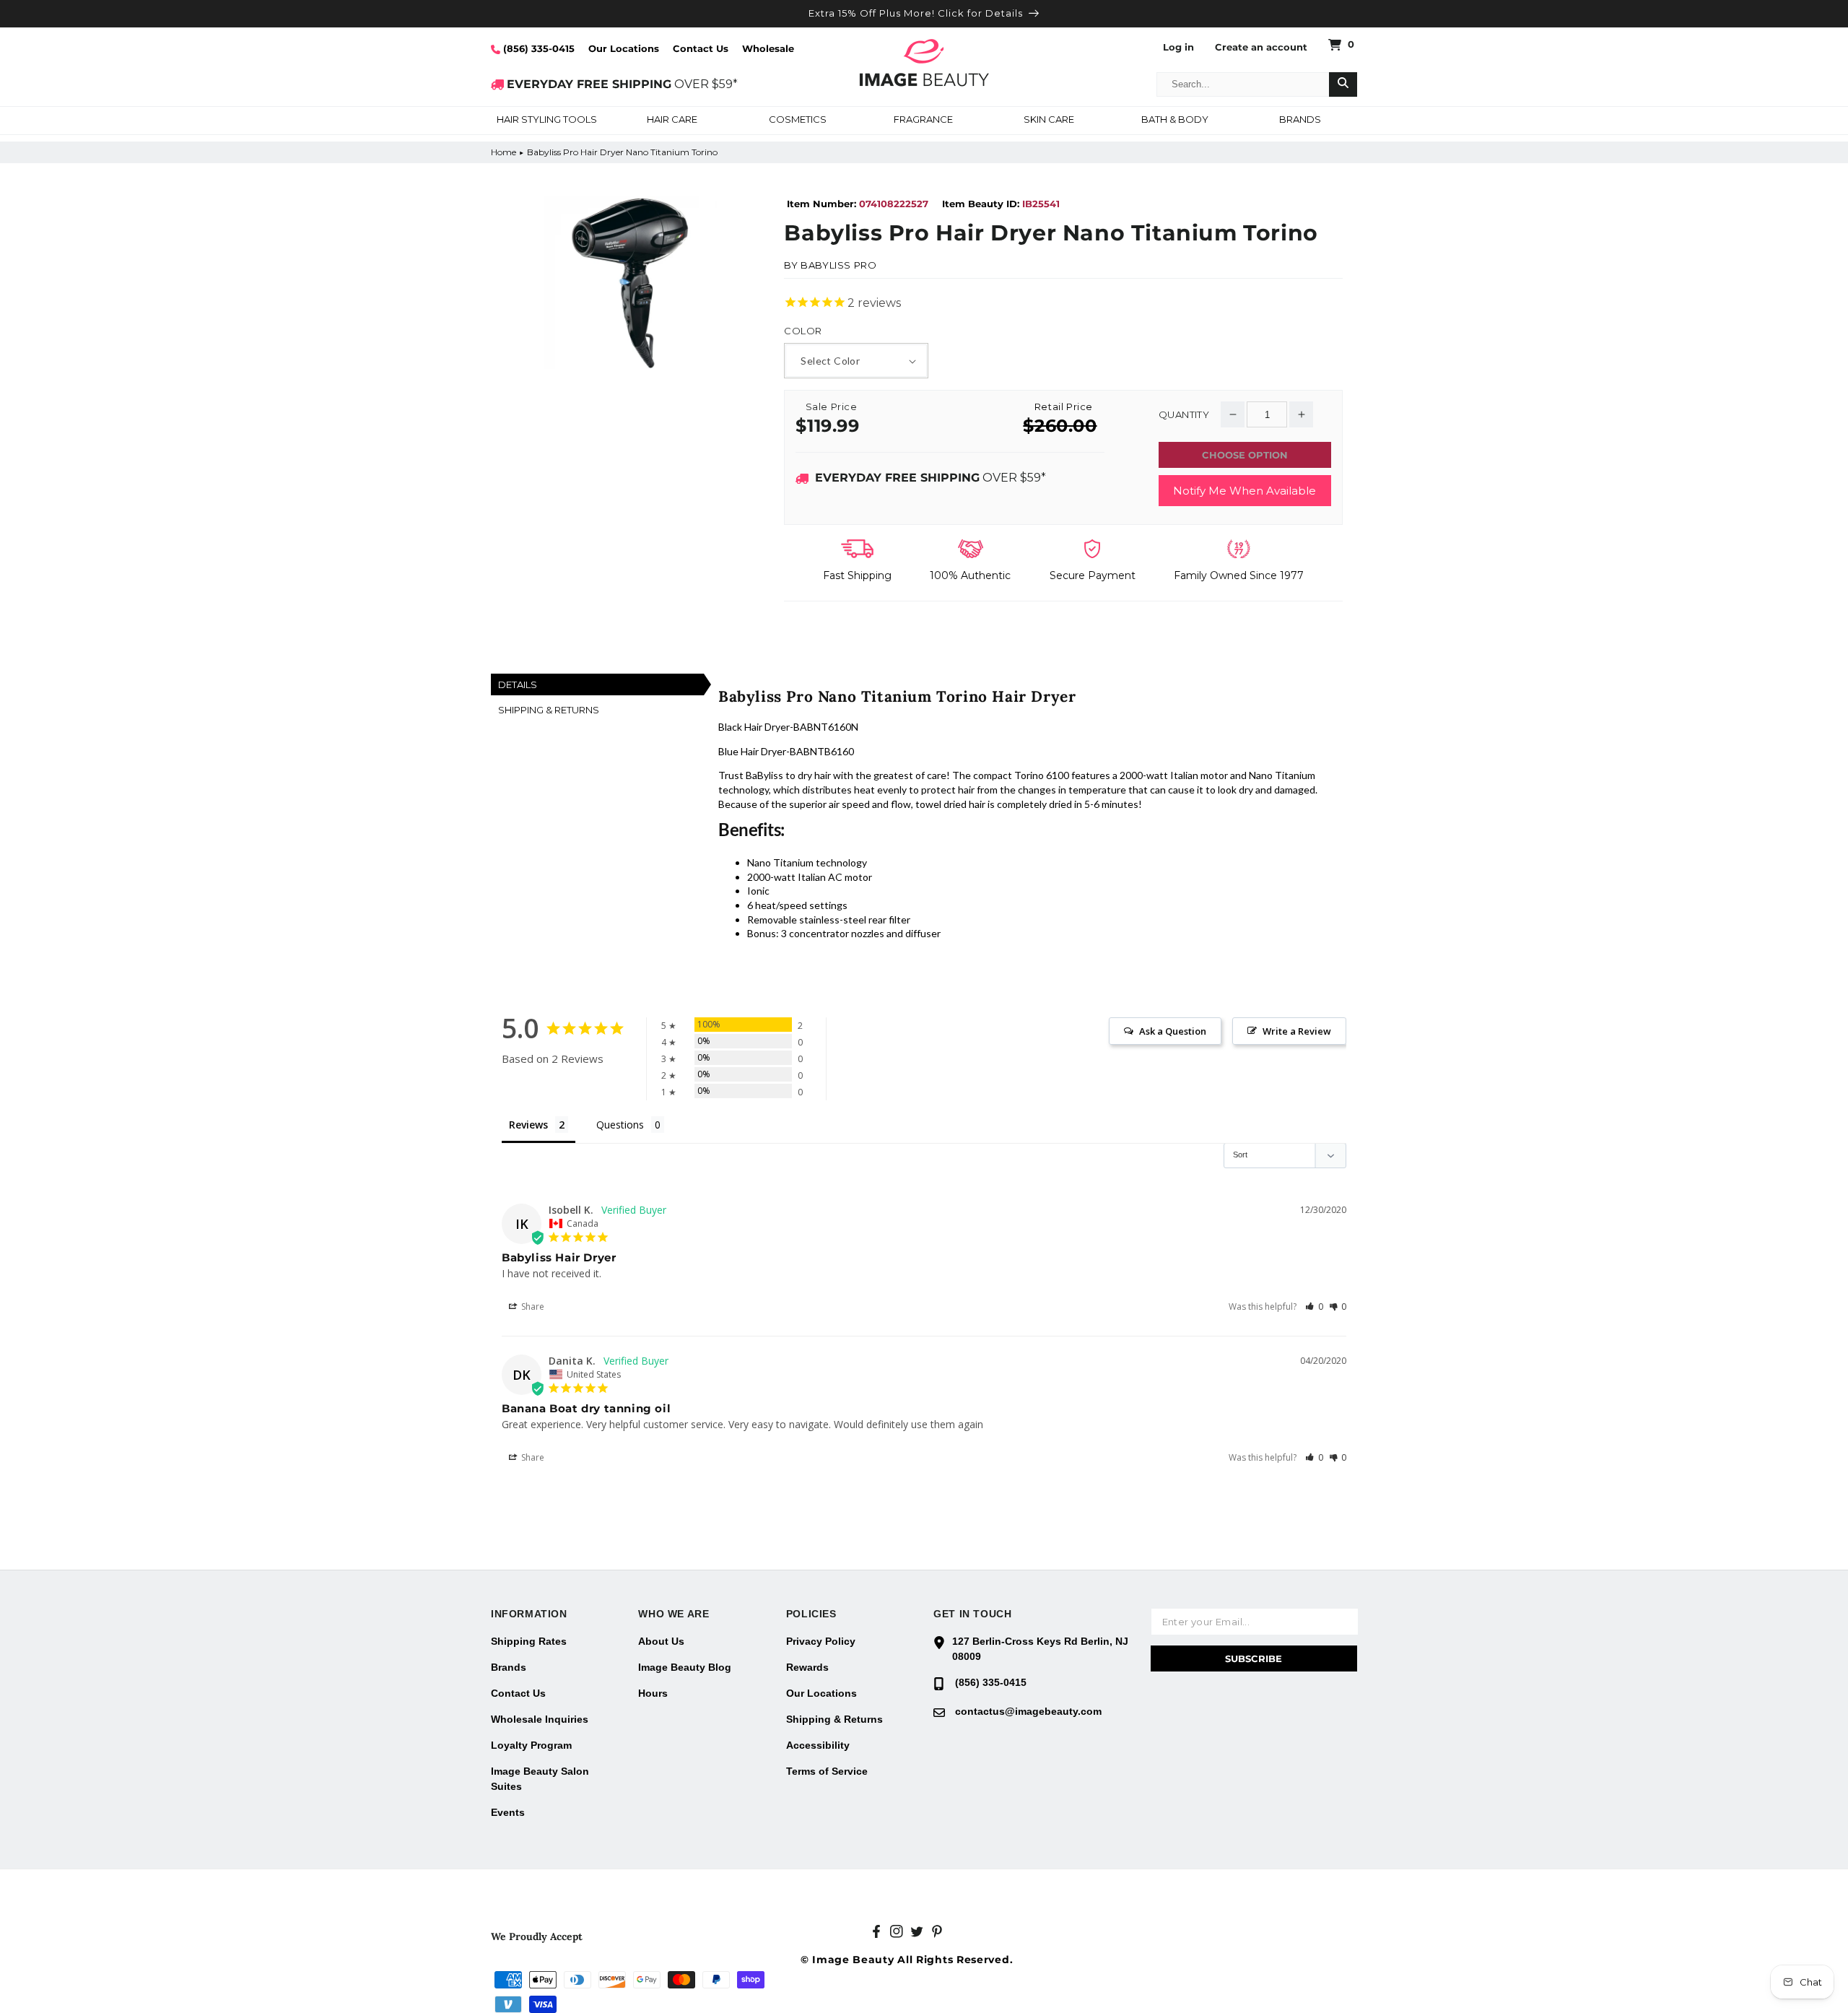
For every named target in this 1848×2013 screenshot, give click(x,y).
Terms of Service (827, 1771)
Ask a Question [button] (1173, 1031)
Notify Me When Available (1245, 491)
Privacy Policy (821, 1641)
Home (504, 152)
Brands (509, 1667)
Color (803, 331)
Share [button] (532, 1307)
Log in (1178, 47)
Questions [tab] (620, 1125)
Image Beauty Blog (685, 1667)
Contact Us (701, 48)
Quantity (1184, 415)
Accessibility (818, 1745)
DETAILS (518, 684)
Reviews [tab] (528, 1125)
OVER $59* (622, 84)
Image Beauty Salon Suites (540, 1779)
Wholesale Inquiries (540, 1719)
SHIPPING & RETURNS (549, 710)
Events (508, 1812)
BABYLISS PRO (838, 265)
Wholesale (768, 48)
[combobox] (1243, 84)
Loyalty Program (531, 1745)
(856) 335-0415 (537, 48)
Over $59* (930, 478)
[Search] (1343, 84)
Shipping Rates (529, 1641)
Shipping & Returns (834, 1719)
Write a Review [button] (1297, 1031)
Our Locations (624, 48)
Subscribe (1254, 1658)
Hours (653, 1693)
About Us (661, 1641)
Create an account (1261, 47)
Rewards (807, 1667)
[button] (546, 121)
